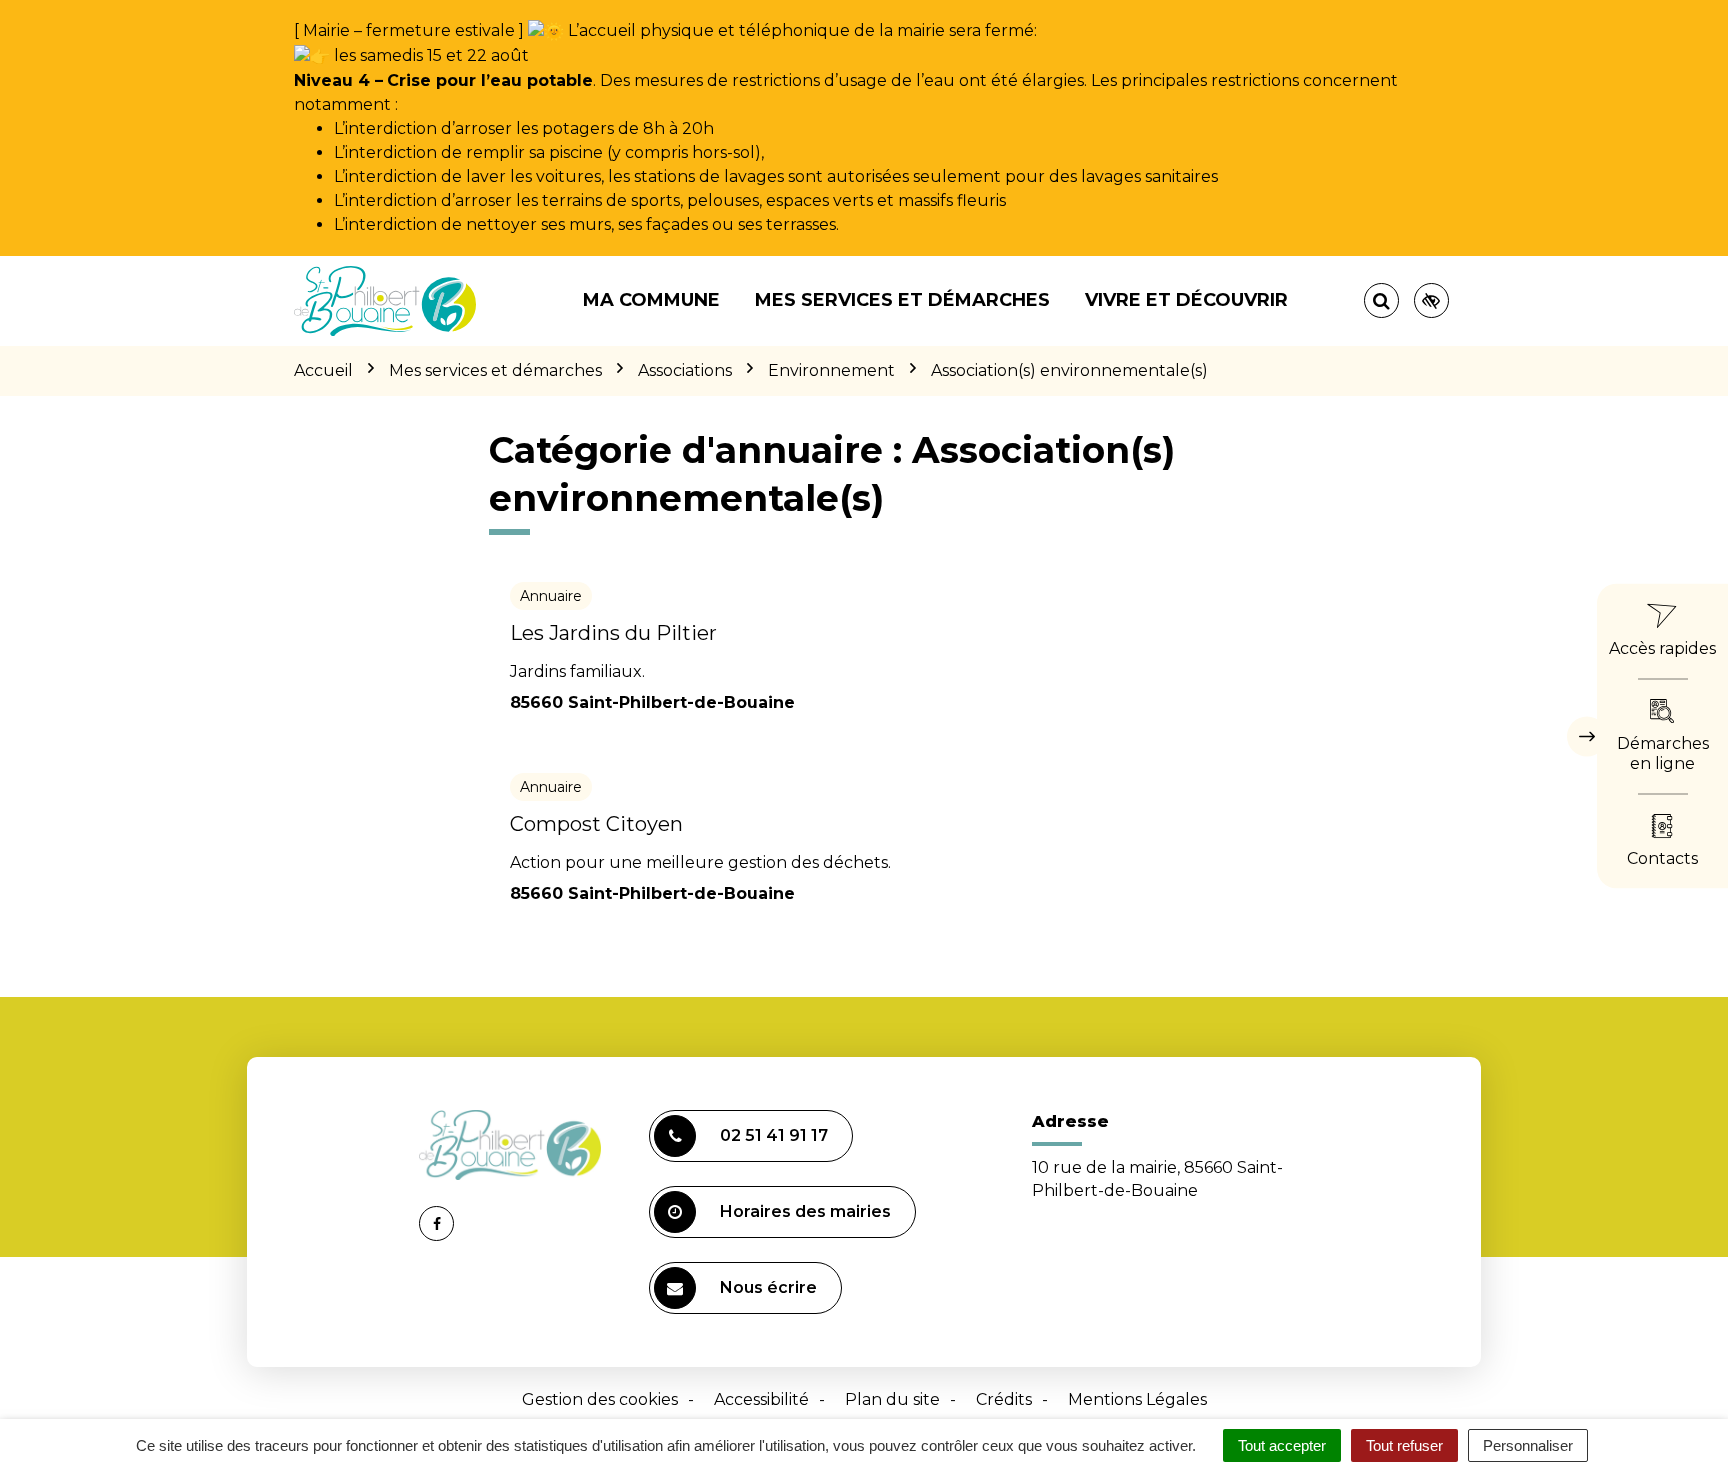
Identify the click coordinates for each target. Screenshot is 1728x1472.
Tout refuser (1404, 1445)
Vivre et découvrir (1186, 300)
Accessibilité (761, 1399)
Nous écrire (768, 1287)
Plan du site (892, 1399)
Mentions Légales (1137, 1399)
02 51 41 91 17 (774, 1135)
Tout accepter (1282, 1445)
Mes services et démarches (902, 300)
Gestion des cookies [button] (600, 1399)
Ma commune (651, 300)
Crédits (1004, 1399)
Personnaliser (1528, 1445)
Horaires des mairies (805, 1211)
